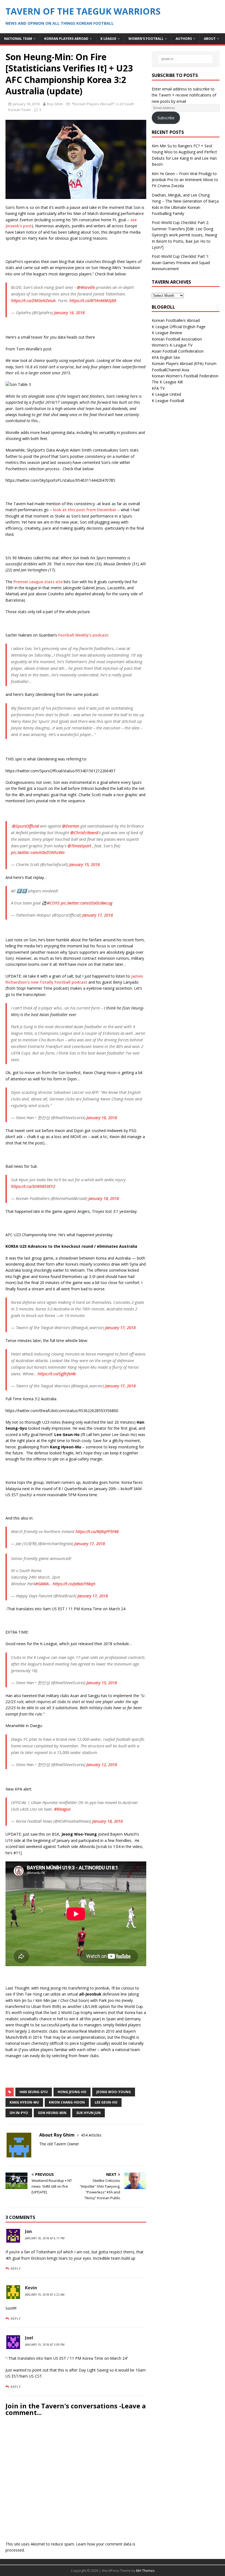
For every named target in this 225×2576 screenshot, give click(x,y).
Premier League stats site (38, 582)
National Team (18, 39)
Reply (16, 2268)
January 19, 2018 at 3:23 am (45, 2295)
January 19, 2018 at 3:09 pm (45, 2345)
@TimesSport (79, 846)
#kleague (62, 1809)
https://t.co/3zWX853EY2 (33, 1186)
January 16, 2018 (69, 312)
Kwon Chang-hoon (67, 2102)
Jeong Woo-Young (114, 2092)
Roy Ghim (55, 104)
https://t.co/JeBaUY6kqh (74, 1584)
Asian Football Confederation (178, 351)
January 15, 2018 (84, 864)
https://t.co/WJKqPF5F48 (97, 1531)
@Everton (71, 826)
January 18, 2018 (26, 104)
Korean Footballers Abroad (176, 320)
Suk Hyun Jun (88, 2113)
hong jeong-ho (72, 2092)
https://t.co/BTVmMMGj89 (93, 300)
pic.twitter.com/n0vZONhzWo (38, 852)
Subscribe (166, 118)
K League (108, 39)
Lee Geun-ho (106, 2102)
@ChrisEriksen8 (84, 832)
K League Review (167, 333)
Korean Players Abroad (66, 39)
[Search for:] (185, 59)
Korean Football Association (177, 339)
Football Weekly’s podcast (83, 635)
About (210, 39)
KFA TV (158, 388)
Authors (184, 39)
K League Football (168, 401)
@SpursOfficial (26, 826)
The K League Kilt (167, 382)
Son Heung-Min (52, 2113)
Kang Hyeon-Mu (24, 2102)
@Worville (86, 287)
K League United (166, 394)
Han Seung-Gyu (34, 2092)
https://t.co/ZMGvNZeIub (33, 300)
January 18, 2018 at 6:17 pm (45, 2238)
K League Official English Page (179, 327)
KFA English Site (166, 357)
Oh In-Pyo (19, 2113)
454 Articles (91, 2135)
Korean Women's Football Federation (185, 376)
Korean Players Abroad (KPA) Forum (184, 363)
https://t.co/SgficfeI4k (57, 1374)
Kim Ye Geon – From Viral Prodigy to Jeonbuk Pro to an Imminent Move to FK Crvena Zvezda (185, 180)
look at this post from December (85, 510)
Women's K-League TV (172, 345)
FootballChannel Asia (170, 370)
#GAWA (42, 1584)
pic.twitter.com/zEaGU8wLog (87, 903)
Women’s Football (146, 39)
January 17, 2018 (98, 915)
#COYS (53, 903)
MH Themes (145, 2571)
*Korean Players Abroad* (93, 104)
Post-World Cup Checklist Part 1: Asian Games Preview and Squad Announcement (181, 262)
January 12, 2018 (102, 1764)
